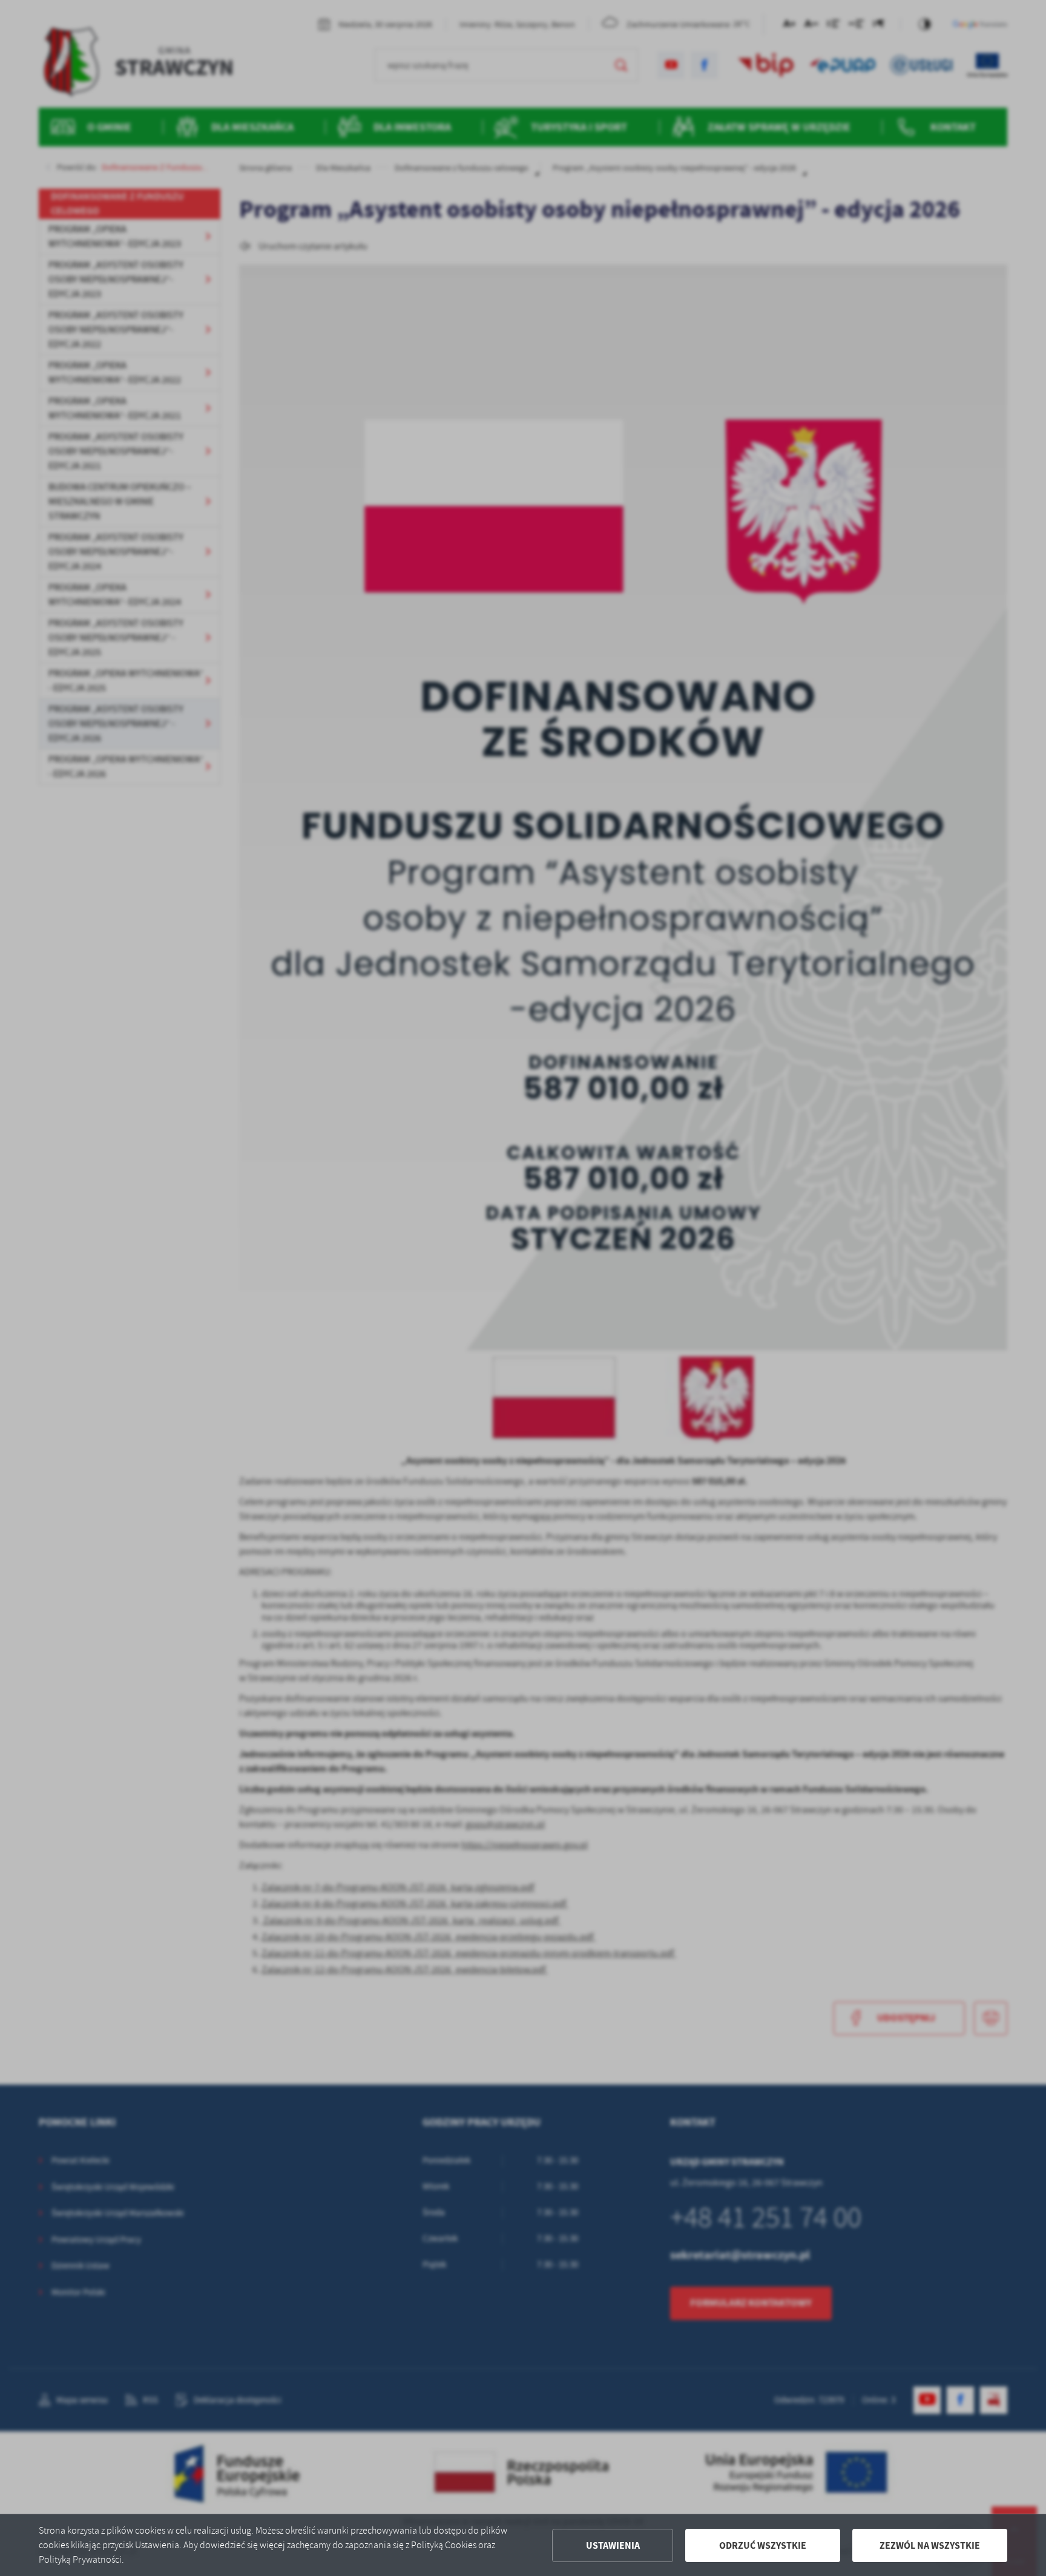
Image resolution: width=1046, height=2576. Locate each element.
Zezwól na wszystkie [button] (930, 2545)
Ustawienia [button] (613, 2545)
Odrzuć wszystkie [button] (763, 2545)
